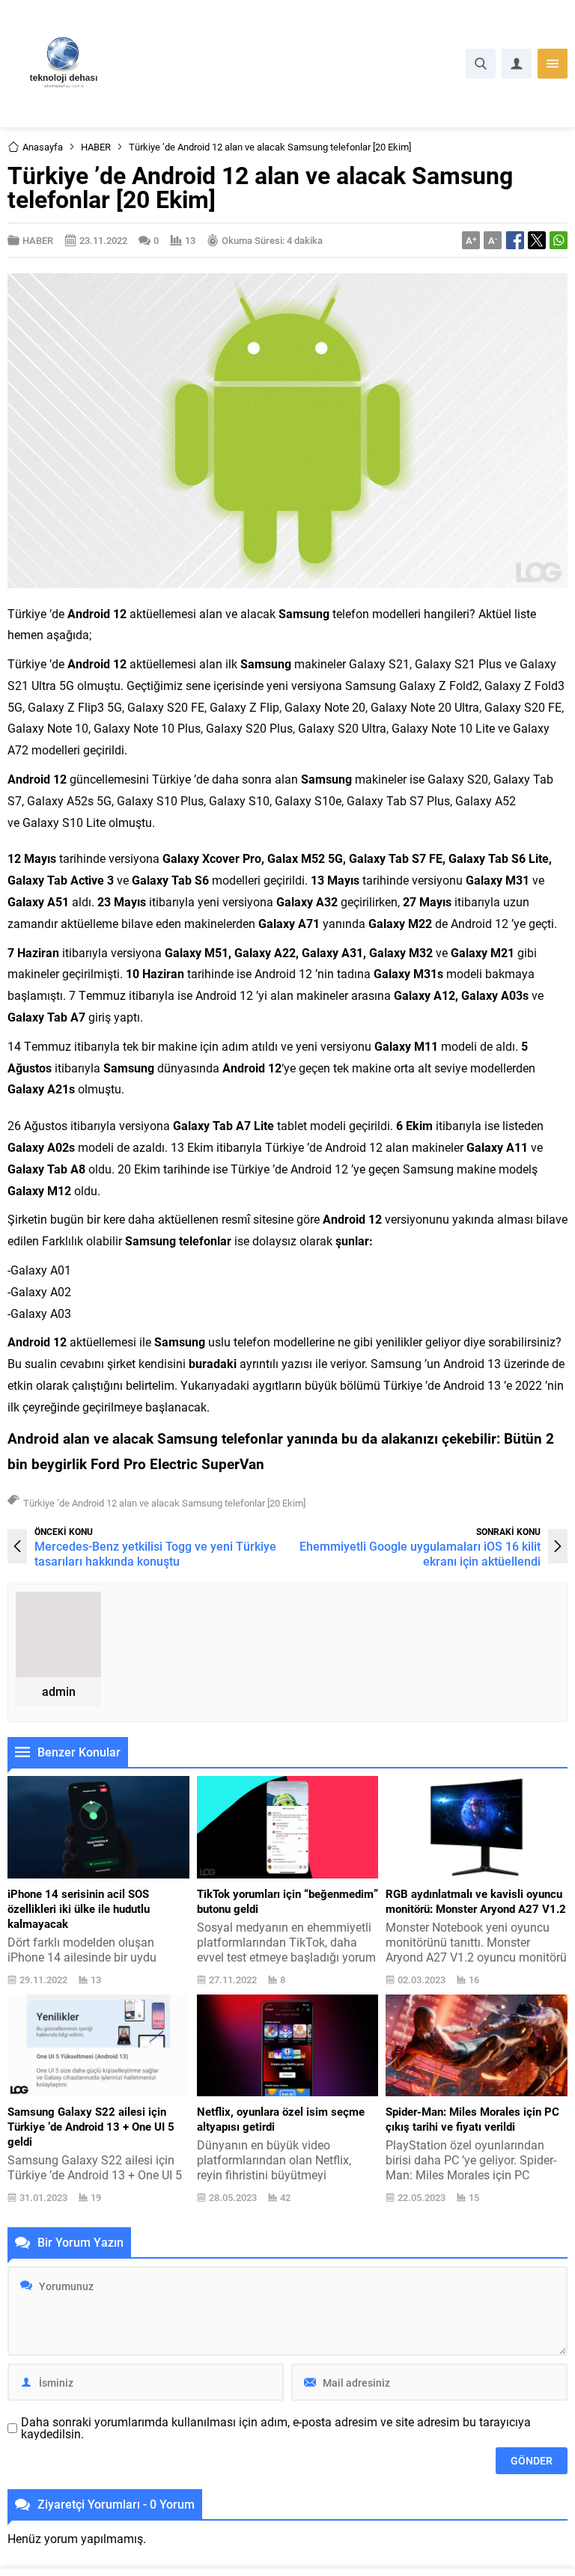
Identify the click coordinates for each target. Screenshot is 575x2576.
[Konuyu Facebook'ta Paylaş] (515, 240)
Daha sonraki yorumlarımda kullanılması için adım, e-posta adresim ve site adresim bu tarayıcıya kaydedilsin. (276, 2428)
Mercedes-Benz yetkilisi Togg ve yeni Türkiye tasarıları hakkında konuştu (155, 1553)
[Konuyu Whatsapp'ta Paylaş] (559, 240)
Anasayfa (43, 147)
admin (59, 1691)
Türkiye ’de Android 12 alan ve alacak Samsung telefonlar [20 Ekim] (164, 1503)
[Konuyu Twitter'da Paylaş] (537, 240)
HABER (96, 147)
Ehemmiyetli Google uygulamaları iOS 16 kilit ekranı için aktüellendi (420, 1553)
